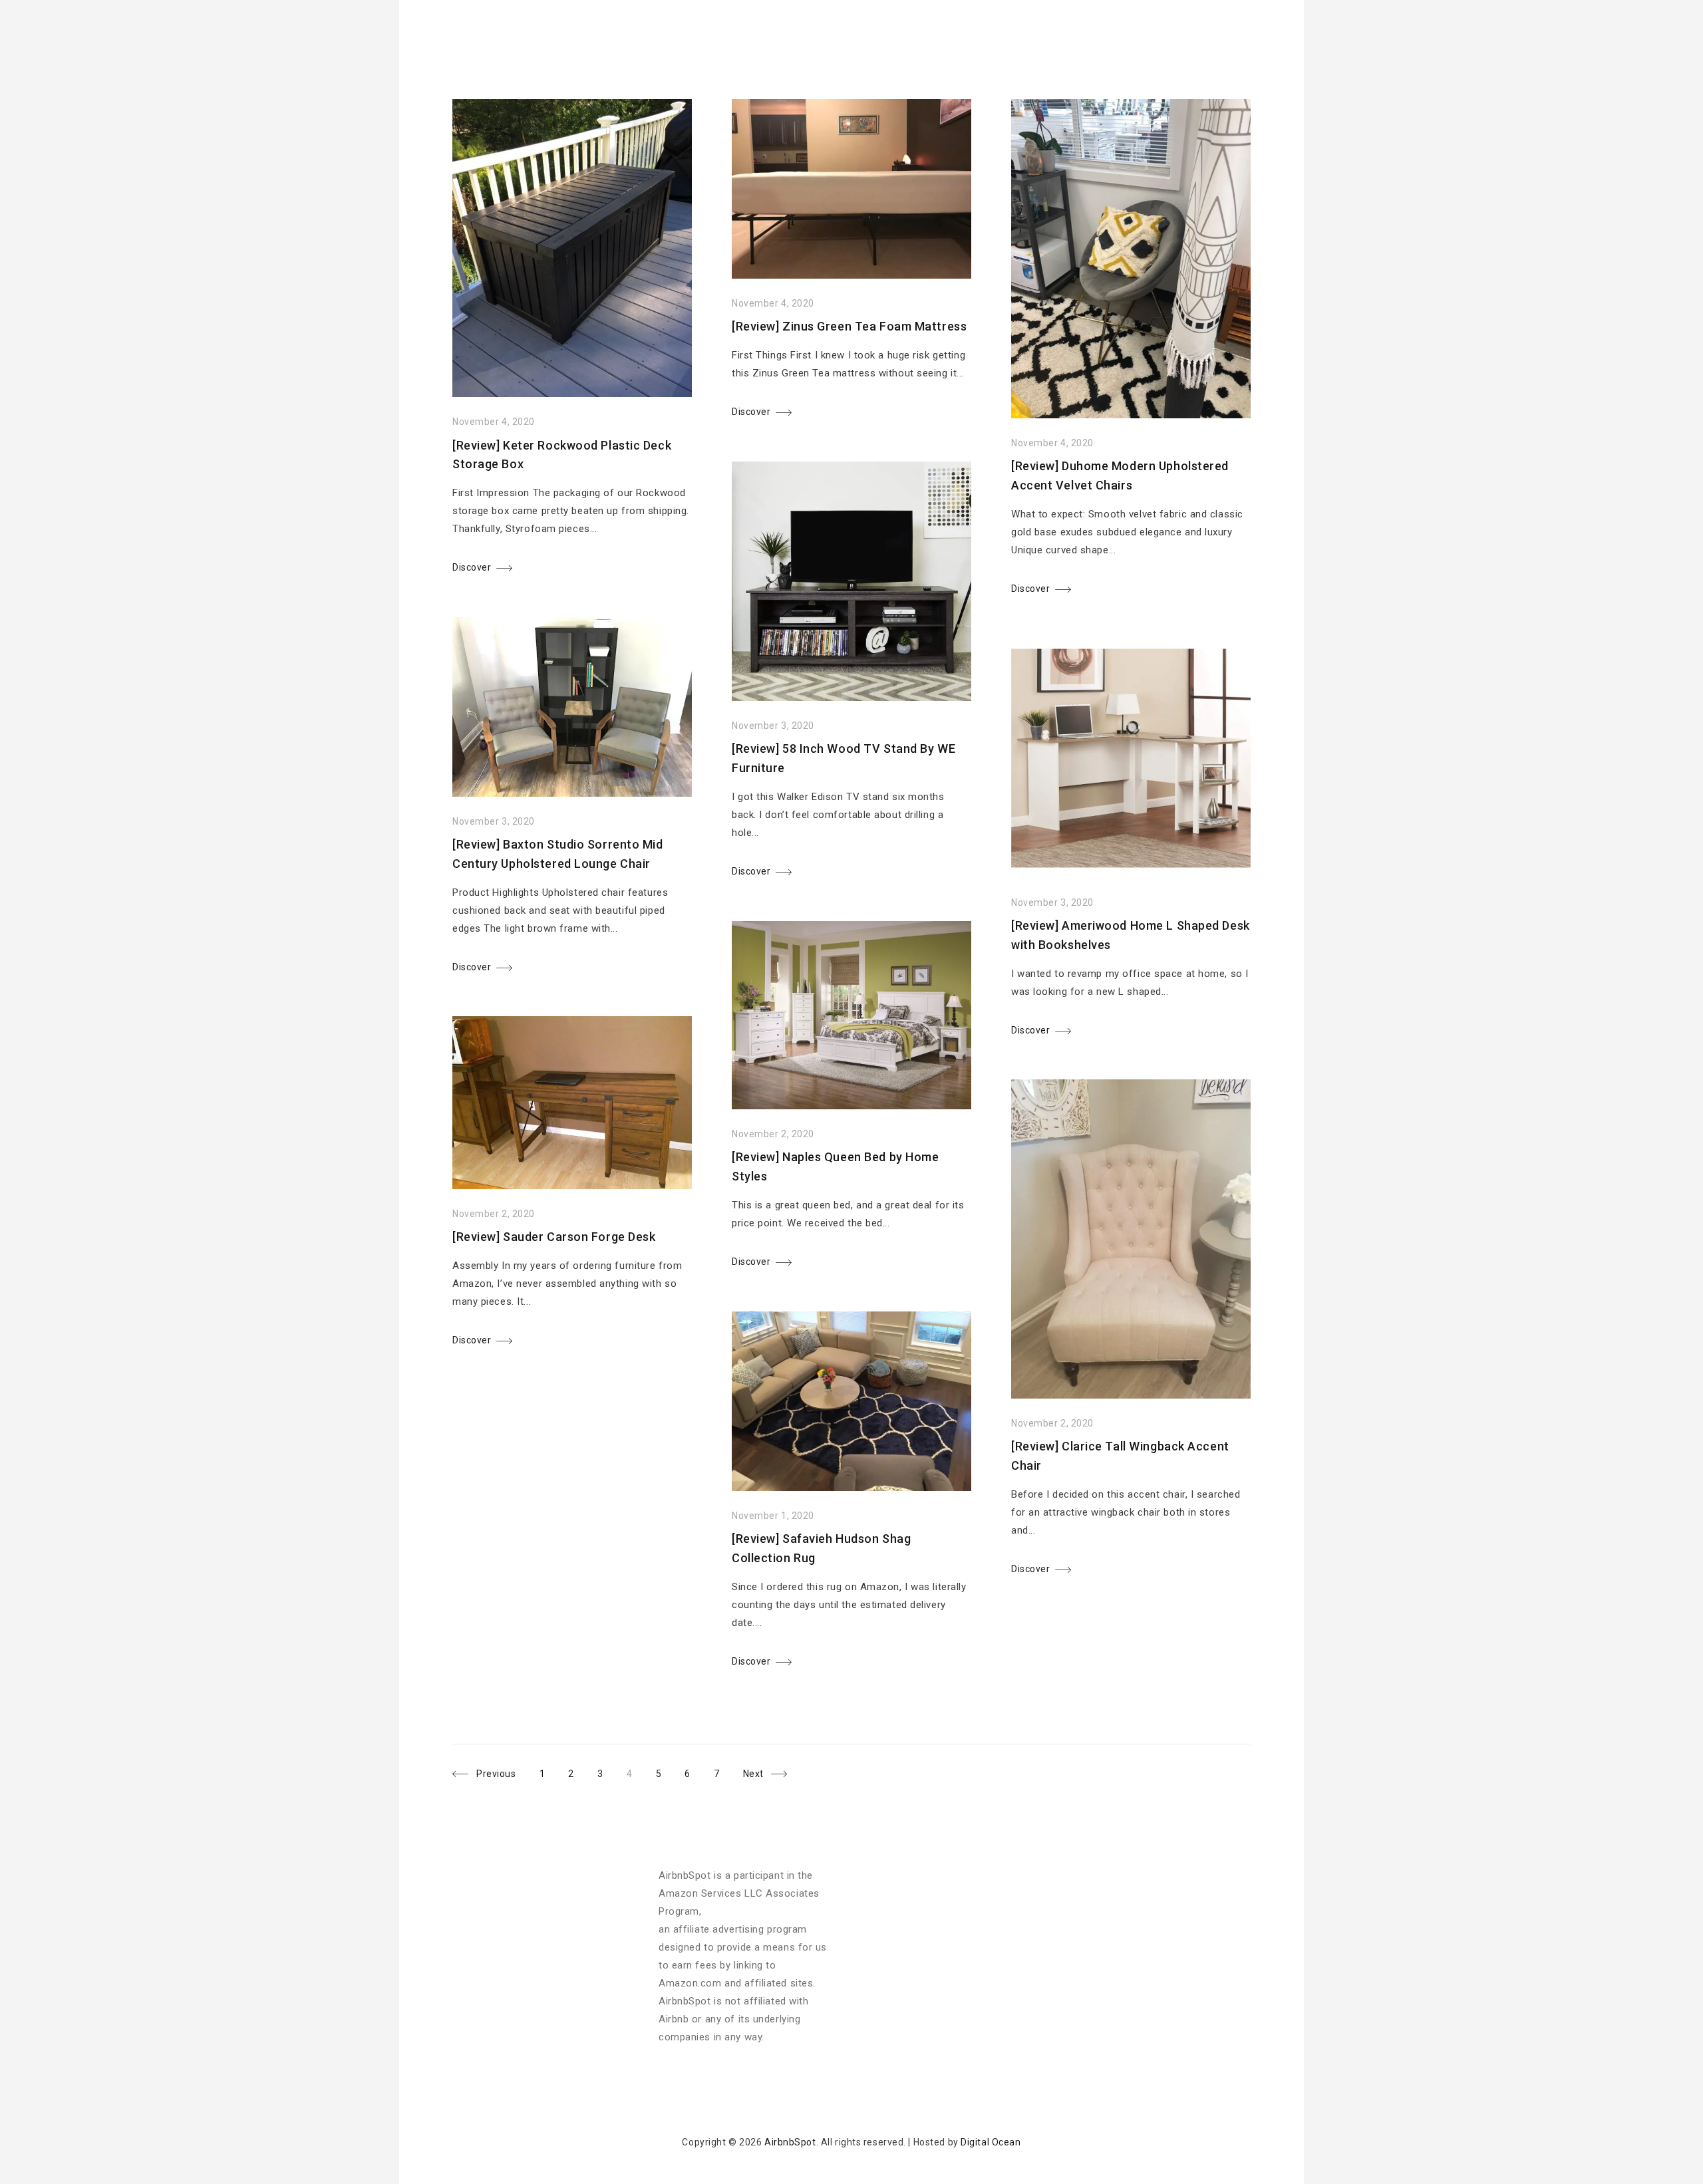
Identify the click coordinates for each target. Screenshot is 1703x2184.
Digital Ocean (991, 2142)
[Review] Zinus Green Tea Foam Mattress (849, 326)
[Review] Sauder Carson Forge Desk (554, 1237)
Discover (472, 567)
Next (753, 1774)
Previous (496, 1774)
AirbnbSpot (790, 2142)
